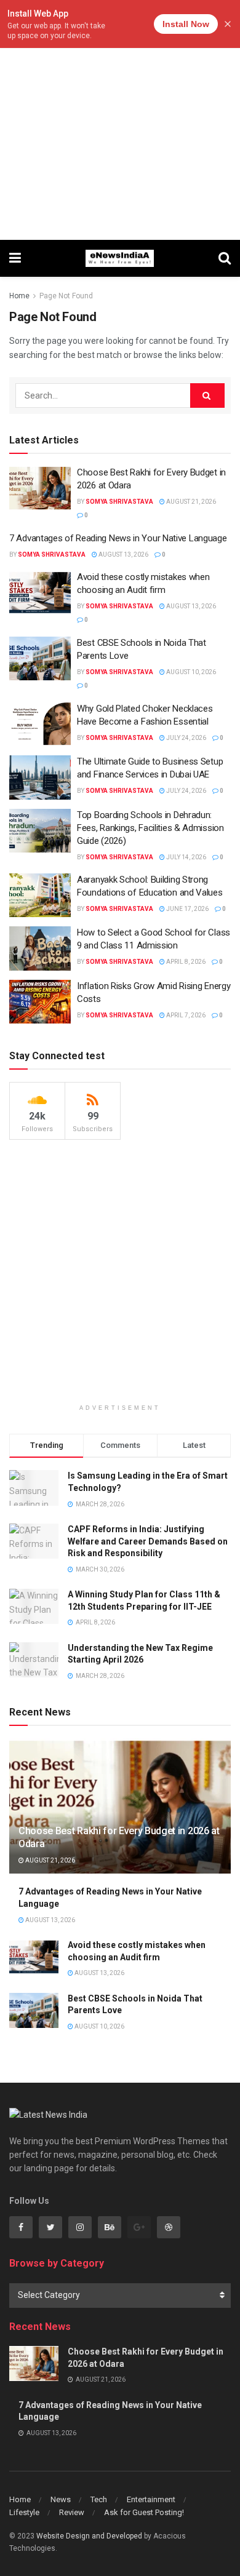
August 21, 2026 (190, 502)
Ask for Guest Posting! (144, 2512)
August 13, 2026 (123, 555)
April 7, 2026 (185, 1015)
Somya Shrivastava (119, 502)
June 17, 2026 (187, 909)
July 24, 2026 (186, 738)
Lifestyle (24, 2512)
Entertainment (151, 2499)
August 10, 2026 (190, 672)
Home (19, 296)
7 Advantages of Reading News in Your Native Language (118, 538)
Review (72, 2512)
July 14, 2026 (186, 857)
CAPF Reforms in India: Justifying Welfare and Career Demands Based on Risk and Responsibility (148, 1541)
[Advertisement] (120, 120)
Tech (99, 2499)
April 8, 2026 (185, 962)
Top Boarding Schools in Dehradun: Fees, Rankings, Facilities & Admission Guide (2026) (150, 828)
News (61, 2499)
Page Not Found (66, 296)
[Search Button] (207, 396)
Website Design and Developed (89, 2536)
